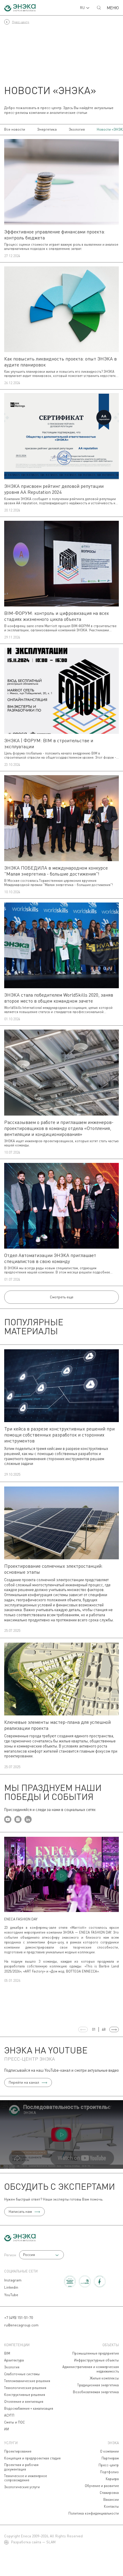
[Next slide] (114, 2029)
